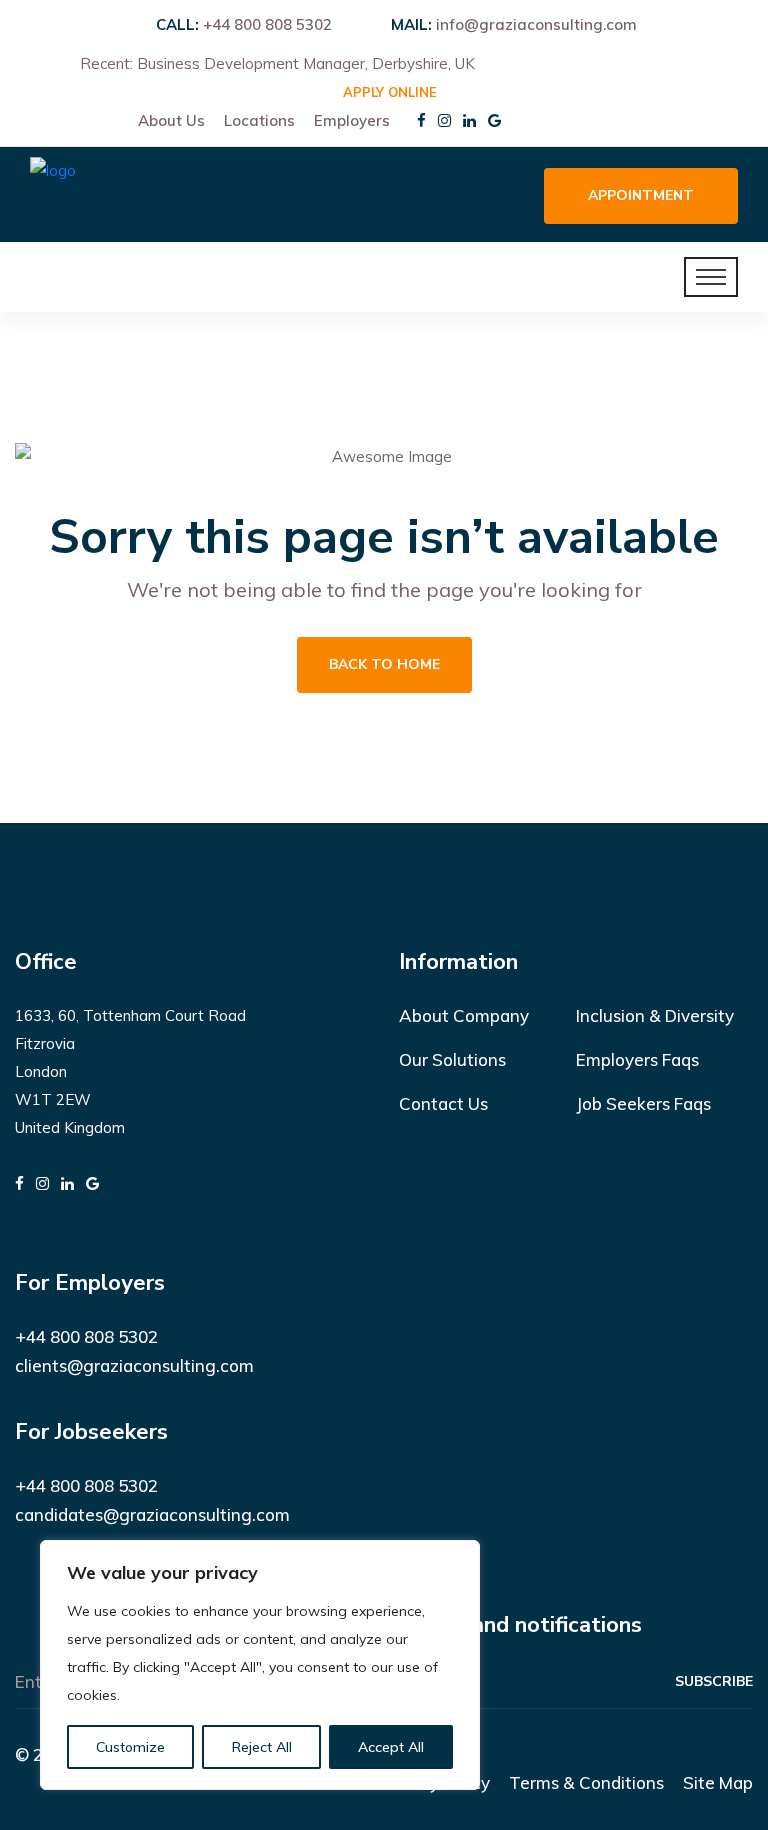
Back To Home (384, 664)
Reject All (262, 1747)
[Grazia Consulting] (53, 192)
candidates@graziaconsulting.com (152, 1514)
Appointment (641, 195)
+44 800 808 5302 (267, 24)
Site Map (718, 1782)
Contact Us (443, 1103)
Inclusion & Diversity (655, 1015)
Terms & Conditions (586, 1782)
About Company (464, 1015)
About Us (171, 120)
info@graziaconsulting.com (536, 24)
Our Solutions (452, 1059)
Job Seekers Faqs (643, 1103)
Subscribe (714, 1681)
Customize (130, 1747)
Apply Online (390, 92)
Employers (352, 120)
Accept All (391, 1747)
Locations (259, 120)
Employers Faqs (637, 1059)
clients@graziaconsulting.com (134, 1365)
